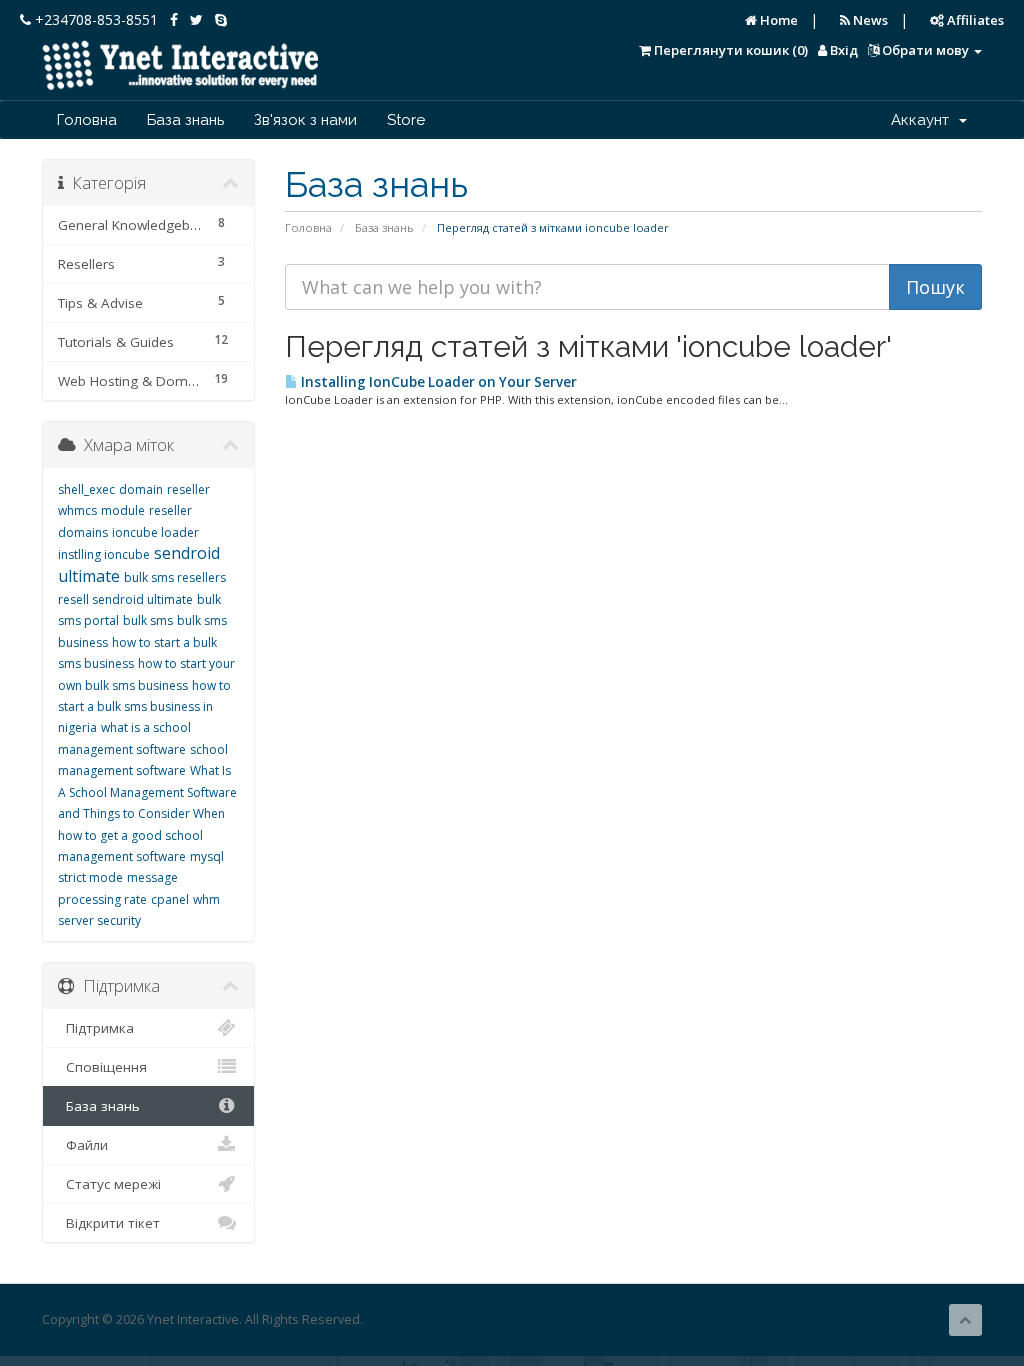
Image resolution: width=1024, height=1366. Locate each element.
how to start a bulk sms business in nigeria (144, 707)
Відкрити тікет (109, 1223)
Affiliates (974, 20)
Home (777, 20)
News (869, 20)
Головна (87, 120)
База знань (185, 120)
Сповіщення (102, 1067)
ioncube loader (155, 532)
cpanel (170, 899)
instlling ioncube (104, 554)
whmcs (77, 510)
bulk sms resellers (175, 577)
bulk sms (148, 620)
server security (99, 920)
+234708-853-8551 (94, 19)
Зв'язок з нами (305, 120)
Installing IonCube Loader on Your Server (437, 382)
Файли (83, 1145)
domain (141, 489)
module (123, 510)
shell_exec (86, 489)
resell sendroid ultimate (125, 599)
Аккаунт (924, 120)
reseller (188, 489)
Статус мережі (109, 1184)
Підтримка (96, 1028)
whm (206, 899)
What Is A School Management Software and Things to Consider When (147, 792)
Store (406, 120)
